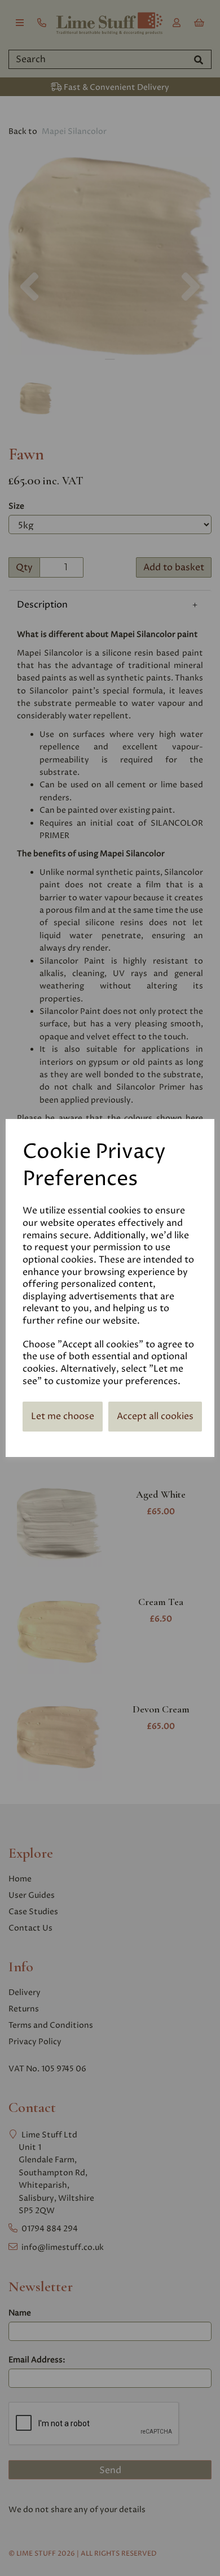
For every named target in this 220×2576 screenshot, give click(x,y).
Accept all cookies (155, 1416)
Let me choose (63, 1416)
